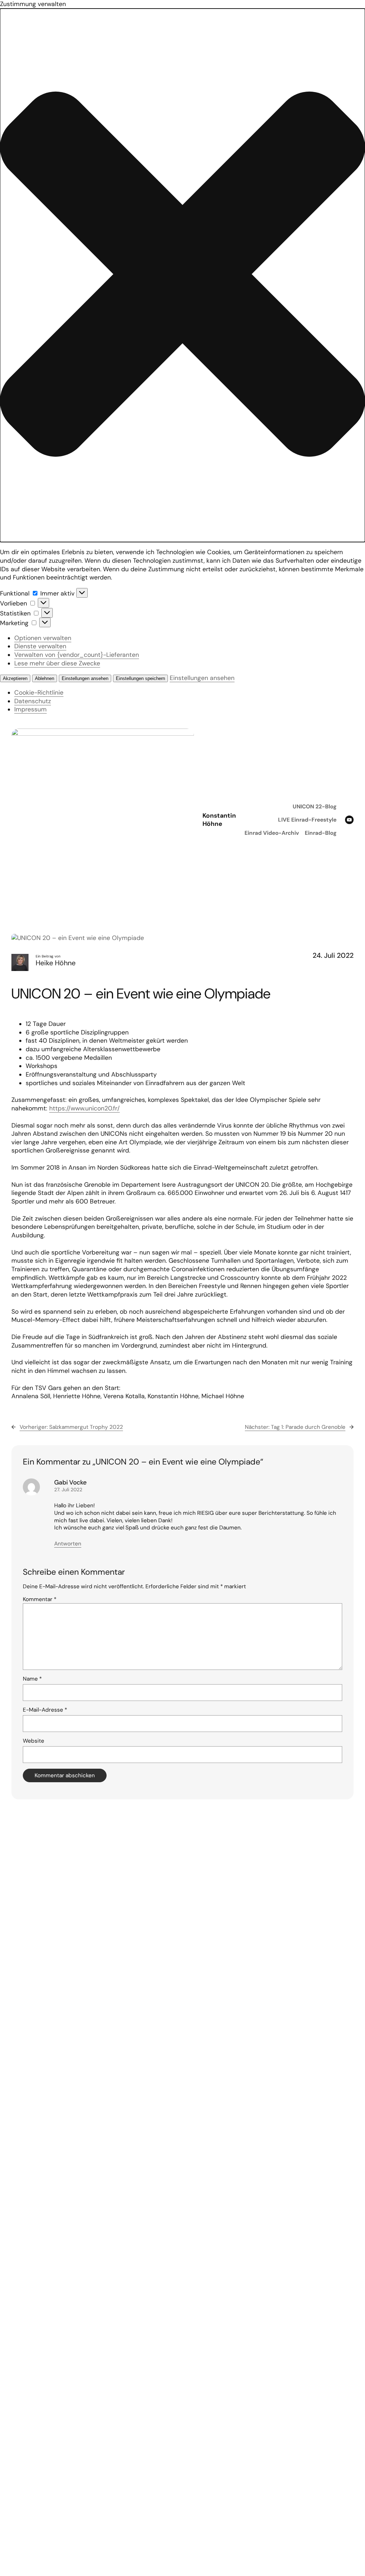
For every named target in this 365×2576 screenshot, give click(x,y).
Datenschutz (33, 701)
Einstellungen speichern (140, 678)
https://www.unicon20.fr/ (84, 1108)
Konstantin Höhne (219, 820)
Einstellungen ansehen (85, 678)
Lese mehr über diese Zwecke (57, 663)
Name (32, 1679)
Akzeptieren (15, 678)
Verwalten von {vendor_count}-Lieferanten (77, 655)
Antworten (68, 1544)
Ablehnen (45, 678)
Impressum (30, 709)
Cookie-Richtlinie (39, 692)
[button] (182, 275)
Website (34, 1741)
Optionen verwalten (43, 638)
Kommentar (40, 1599)
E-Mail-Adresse (45, 1710)
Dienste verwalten (40, 646)
